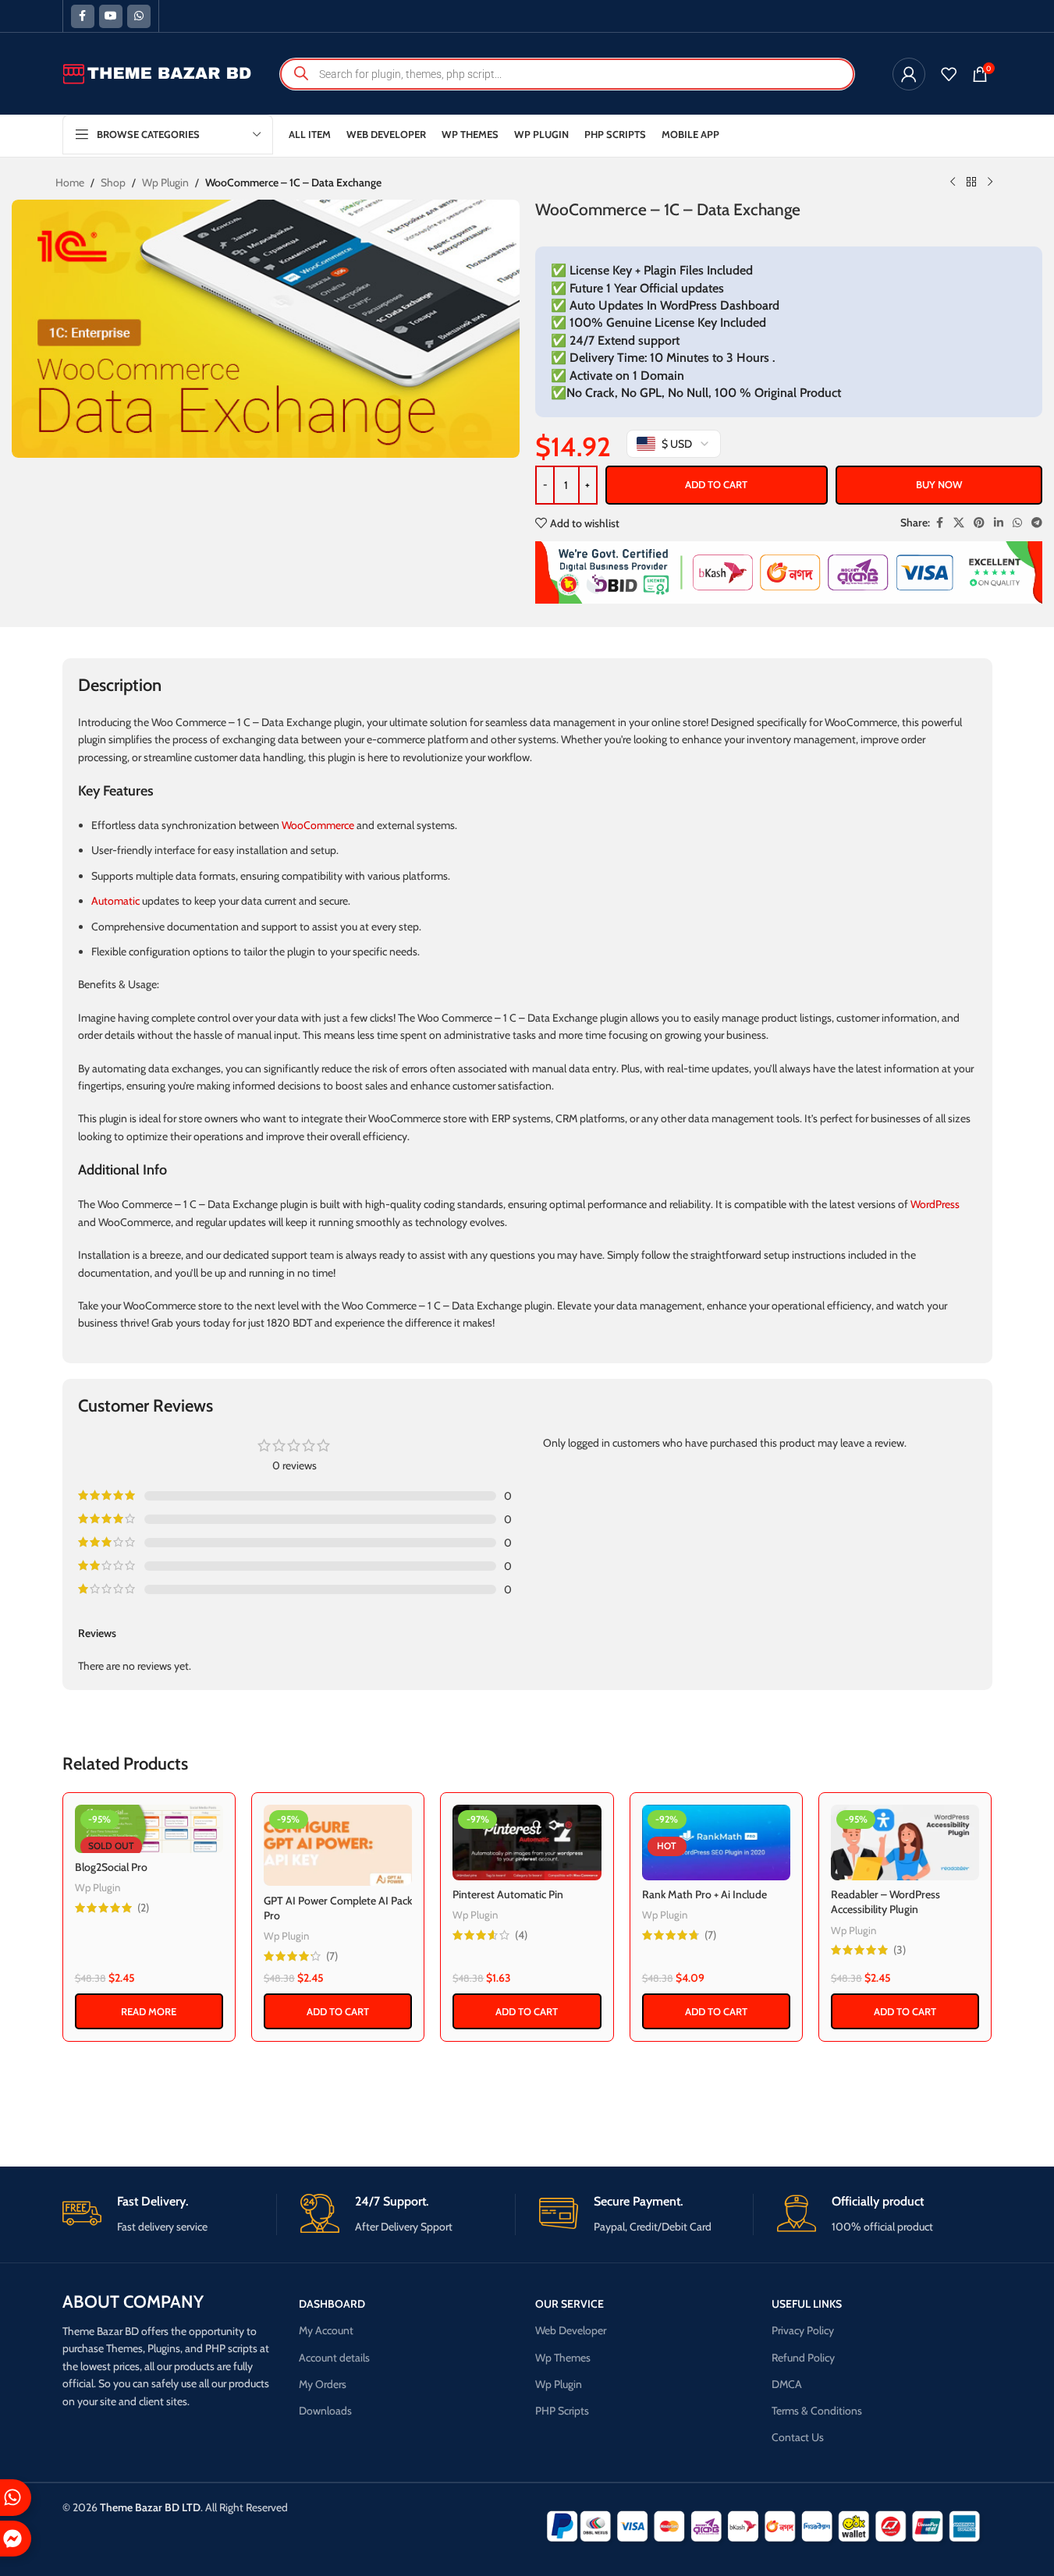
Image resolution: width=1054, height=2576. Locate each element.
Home (70, 182)
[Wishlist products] (949, 74)
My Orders (323, 2384)
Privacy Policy (803, 2330)
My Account (326, 2330)
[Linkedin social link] (999, 523)
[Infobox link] (170, 2215)
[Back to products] (971, 182)
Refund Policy (803, 2358)
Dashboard (332, 2304)
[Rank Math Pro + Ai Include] (716, 1843)
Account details (334, 2358)
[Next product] (990, 182)
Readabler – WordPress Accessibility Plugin (885, 1902)
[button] (338, 2011)
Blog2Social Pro (111, 1867)
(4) (521, 1935)
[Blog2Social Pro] (149, 1829)
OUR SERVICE (570, 2304)
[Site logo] (158, 73)
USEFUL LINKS (807, 2304)
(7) (332, 1956)
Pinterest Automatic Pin (508, 1894)
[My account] (909, 74)
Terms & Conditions (817, 2411)
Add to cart (716, 484)
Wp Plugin (165, 182)
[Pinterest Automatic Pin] (527, 1843)
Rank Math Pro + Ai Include (704, 1894)
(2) (143, 1908)
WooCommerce (318, 825)
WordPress (935, 1204)
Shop (113, 182)
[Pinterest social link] (979, 523)
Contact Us (798, 2437)
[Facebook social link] (83, 16)
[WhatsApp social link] (139, 16)
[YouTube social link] (111, 16)
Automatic (115, 901)
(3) (900, 1950)
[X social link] (959, 523)
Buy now (939, 484)
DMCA (787, 2384)
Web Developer (571, 2330)
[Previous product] (953, 182)
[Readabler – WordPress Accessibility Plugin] (905, 1843)
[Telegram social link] (1037, 523)
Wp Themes (563, 2358)
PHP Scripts (562, 2411)
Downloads (325, 2411)
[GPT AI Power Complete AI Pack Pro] (338, 1846)
